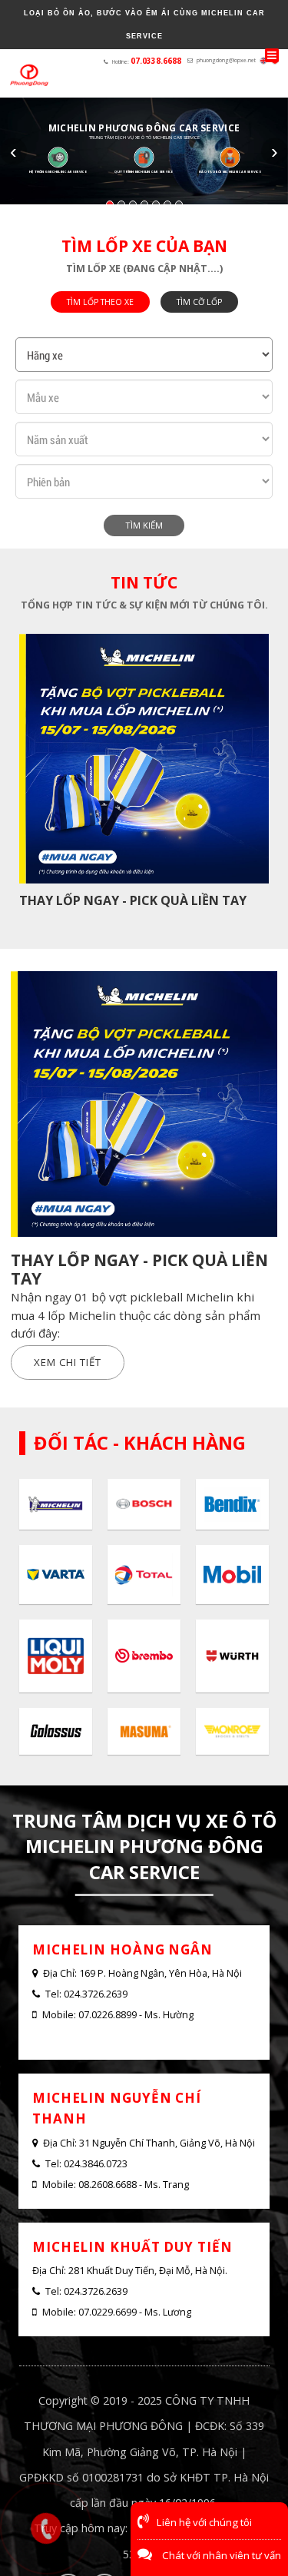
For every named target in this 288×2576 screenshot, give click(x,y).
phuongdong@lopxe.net (226, 60)
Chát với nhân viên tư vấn (220, 2555)
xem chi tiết (68, 1362)
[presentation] (21, 776)
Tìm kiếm (144, 525)
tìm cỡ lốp (199, 302)
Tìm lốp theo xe (100, 302)
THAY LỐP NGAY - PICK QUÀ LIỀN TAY (133, 900)
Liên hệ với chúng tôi (204, 2522)
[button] (110, 204)
